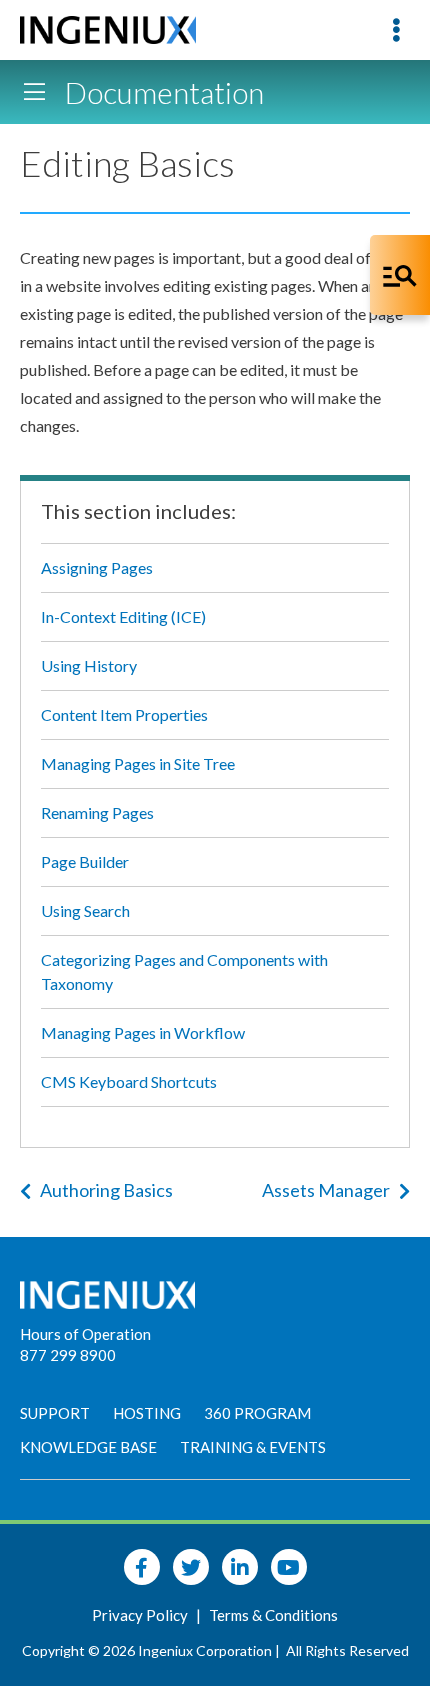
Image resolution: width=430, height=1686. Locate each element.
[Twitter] (191, 1567)
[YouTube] (289, 1567)
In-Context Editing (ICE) (123, 616)
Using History (89, 665)
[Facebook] (142, 1567)
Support (55, 1413)
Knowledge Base (88, 1447)
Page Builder (85, 861)
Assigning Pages (97, 567)
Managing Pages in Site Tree (138, 763)
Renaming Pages (97, 812)
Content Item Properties (124, 714)
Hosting (147, 1413)
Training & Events (253, 1447)
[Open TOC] (34, 92)
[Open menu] (396, 30)
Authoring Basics (106, 1190)
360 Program (257, 1413)
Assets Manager (326, 1190)
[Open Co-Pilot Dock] (400, 275)
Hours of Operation (85, 1334)
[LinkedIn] (240, 1567)
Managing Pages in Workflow (143, 1032)
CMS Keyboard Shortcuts (129, 1081)
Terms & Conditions (273, 1615)
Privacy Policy (141, 1615)
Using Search (85, 910)
